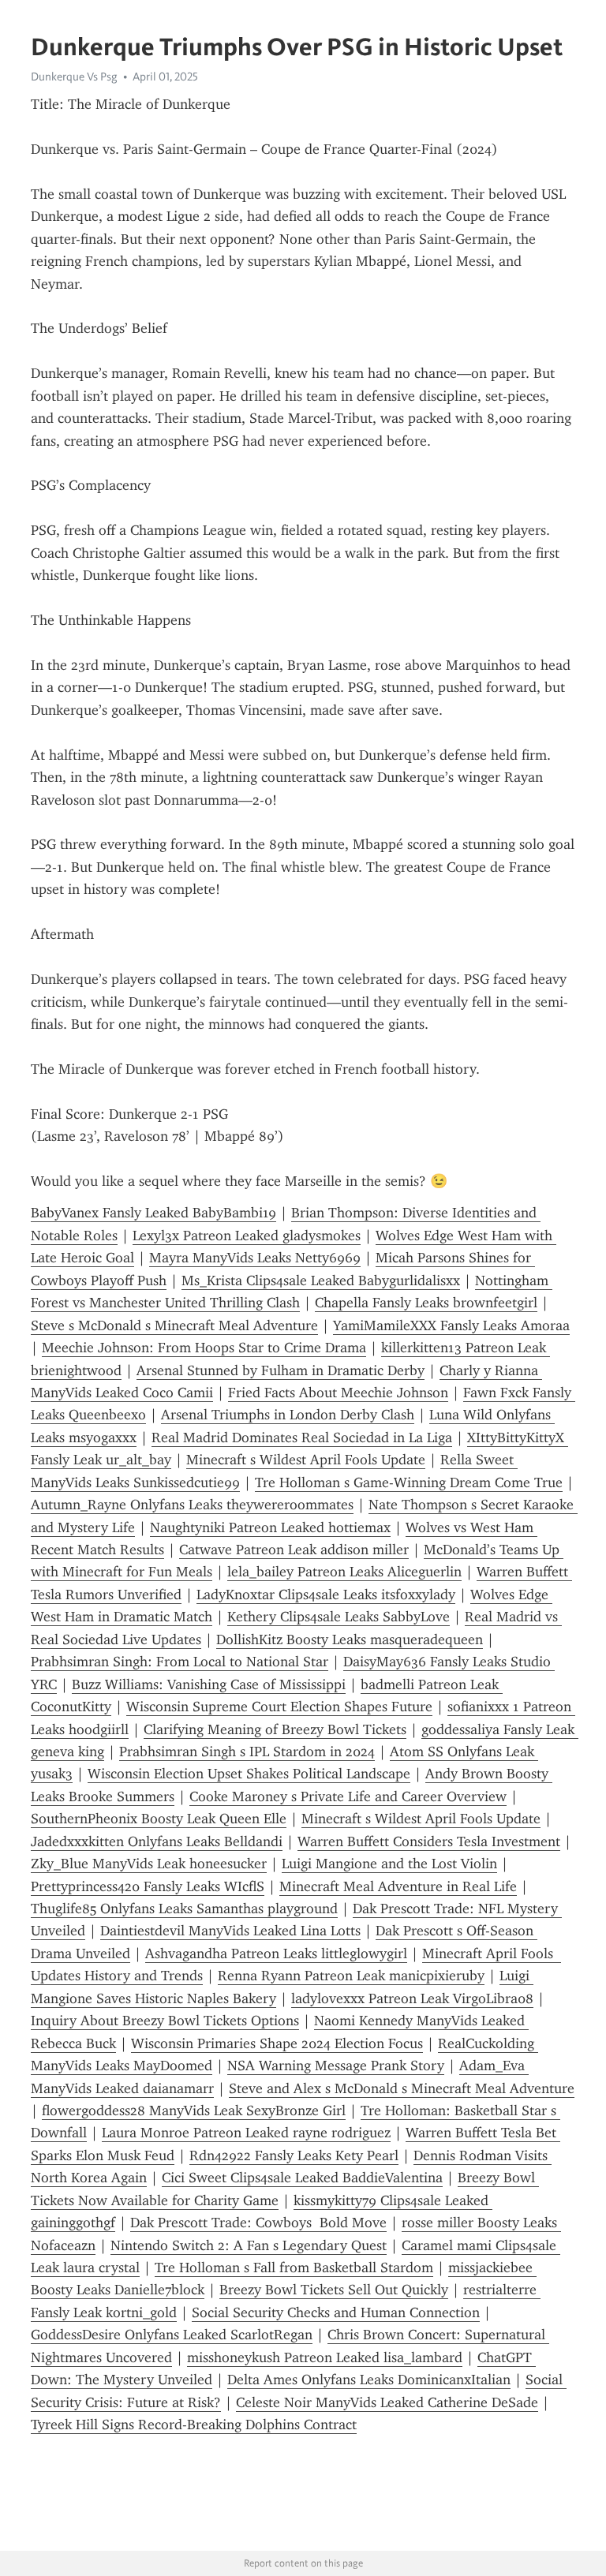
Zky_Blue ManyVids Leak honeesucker (149, 1864)
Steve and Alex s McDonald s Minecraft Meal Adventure (402, 2088)
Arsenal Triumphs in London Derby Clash (288, 1415)
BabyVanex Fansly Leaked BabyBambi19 (153, 1213)
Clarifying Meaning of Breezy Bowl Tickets (275, 1729)
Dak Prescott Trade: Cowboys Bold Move (258, 2223)
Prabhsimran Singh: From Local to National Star (180, 1662)
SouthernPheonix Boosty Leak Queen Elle (159, 1819)
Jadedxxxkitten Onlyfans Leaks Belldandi (157, 1841)
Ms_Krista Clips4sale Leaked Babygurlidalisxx (321, 1281)
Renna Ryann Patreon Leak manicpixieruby (351, 1976)
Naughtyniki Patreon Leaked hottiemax (270, 1527)
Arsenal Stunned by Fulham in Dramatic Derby (281, 1370)
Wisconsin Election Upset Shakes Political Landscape (249, 1774)
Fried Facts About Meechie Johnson (338, 1393)
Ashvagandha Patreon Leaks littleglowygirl (276, 1953)
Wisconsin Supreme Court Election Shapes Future (279, 1707)
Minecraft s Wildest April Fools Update (306, 1460)
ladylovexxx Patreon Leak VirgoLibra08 (412, 1998)
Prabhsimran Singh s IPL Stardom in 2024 (247, 1752)
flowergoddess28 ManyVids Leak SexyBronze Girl (194, 2111)
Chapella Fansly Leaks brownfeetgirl (426, 1303)
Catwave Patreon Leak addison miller (294, 1550)
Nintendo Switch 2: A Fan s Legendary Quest (249, 2245)
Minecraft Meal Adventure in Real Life (398, 1886)
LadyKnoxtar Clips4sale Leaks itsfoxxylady (326, 1595)
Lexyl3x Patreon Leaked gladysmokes (247, 1236)
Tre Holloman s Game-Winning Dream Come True (409, 1482)
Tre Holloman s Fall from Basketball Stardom (294, 2268)
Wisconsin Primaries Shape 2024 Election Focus (277, 2043)
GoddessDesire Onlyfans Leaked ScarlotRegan (172, 2335)
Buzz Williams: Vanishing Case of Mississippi (209, 1684)
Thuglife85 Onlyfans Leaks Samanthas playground (184, 1909)
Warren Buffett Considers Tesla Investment (429, 1841)
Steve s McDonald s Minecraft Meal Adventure (174, 1325)
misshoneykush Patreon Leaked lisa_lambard (325, 2357)
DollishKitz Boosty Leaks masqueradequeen (350, 1639)
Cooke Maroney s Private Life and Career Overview (348, 1796)
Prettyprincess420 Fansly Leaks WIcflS (148, 1886)
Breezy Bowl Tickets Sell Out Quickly (334, 2290)
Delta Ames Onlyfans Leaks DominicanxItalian (369, 2380)
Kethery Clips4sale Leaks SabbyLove (339, 1617)
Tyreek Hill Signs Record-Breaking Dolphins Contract (194, 2425)
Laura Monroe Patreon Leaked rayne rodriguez (246, 2133)
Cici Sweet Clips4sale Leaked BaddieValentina (302, 2178)
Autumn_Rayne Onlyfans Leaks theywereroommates (192, 1505)
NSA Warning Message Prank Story (336, 2066)
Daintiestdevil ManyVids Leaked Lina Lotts (230, 1931)
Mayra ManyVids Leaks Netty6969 (255, 1258)
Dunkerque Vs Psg (74, 77)
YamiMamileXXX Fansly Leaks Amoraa (451, 1325)
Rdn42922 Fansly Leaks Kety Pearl (294, 2155)
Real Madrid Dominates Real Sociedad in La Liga (302, 1438)
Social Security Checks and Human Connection (336, 2312)
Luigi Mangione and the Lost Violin (389, 1864)
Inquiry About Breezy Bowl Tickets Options (165, 2021)
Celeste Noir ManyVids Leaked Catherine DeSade (387, 2402)
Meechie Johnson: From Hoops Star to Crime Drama (204, 1348)
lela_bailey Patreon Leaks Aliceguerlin (344, 1572)
